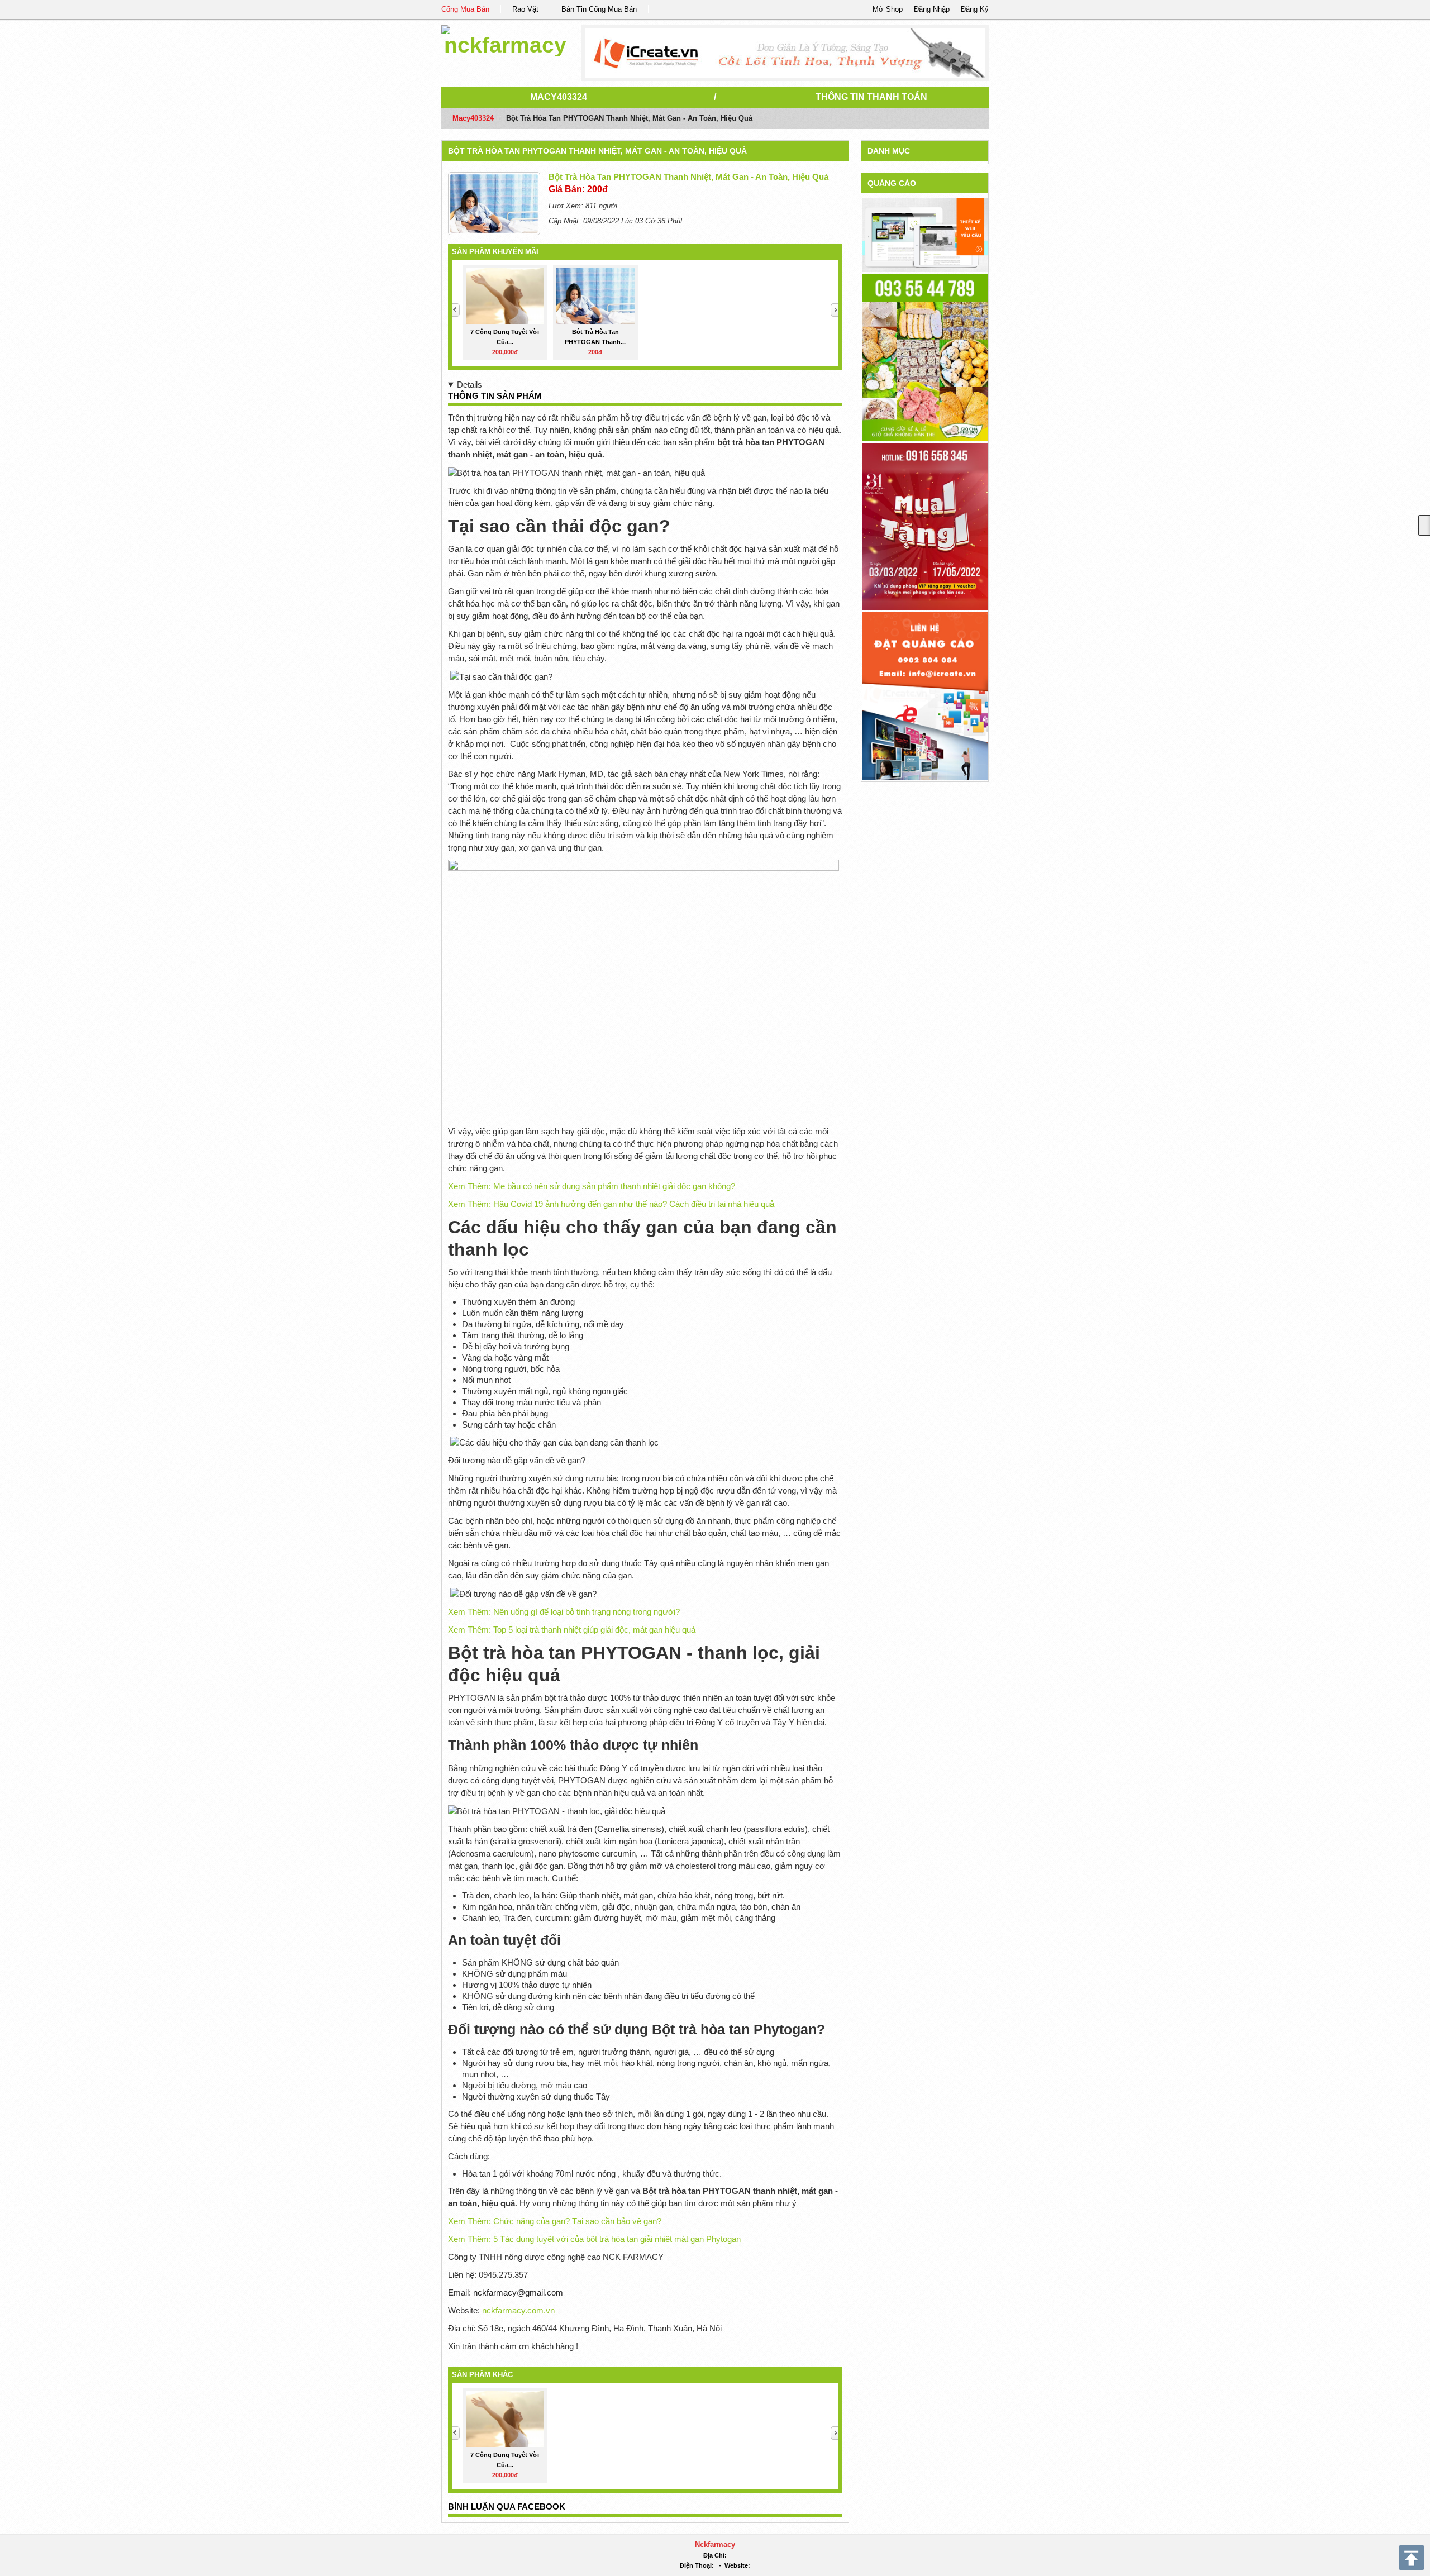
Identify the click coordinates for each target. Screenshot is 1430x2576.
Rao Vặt (525, 9)
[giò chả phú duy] (925, 357)
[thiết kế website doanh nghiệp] (925, 234)
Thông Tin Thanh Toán (871, 97)
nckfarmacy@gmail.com (518, 2293)
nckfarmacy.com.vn (518, 2310)
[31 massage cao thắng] (925, 526)
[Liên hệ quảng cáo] (925, 695)
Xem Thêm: (592, 1186)
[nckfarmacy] (505, 39)
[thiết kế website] (785, 53)
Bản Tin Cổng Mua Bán (599, 9)
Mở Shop (888, 9)
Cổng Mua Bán (465, 9)
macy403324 (559, 97)
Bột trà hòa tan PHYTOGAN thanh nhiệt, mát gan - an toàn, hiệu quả (597, 151)
